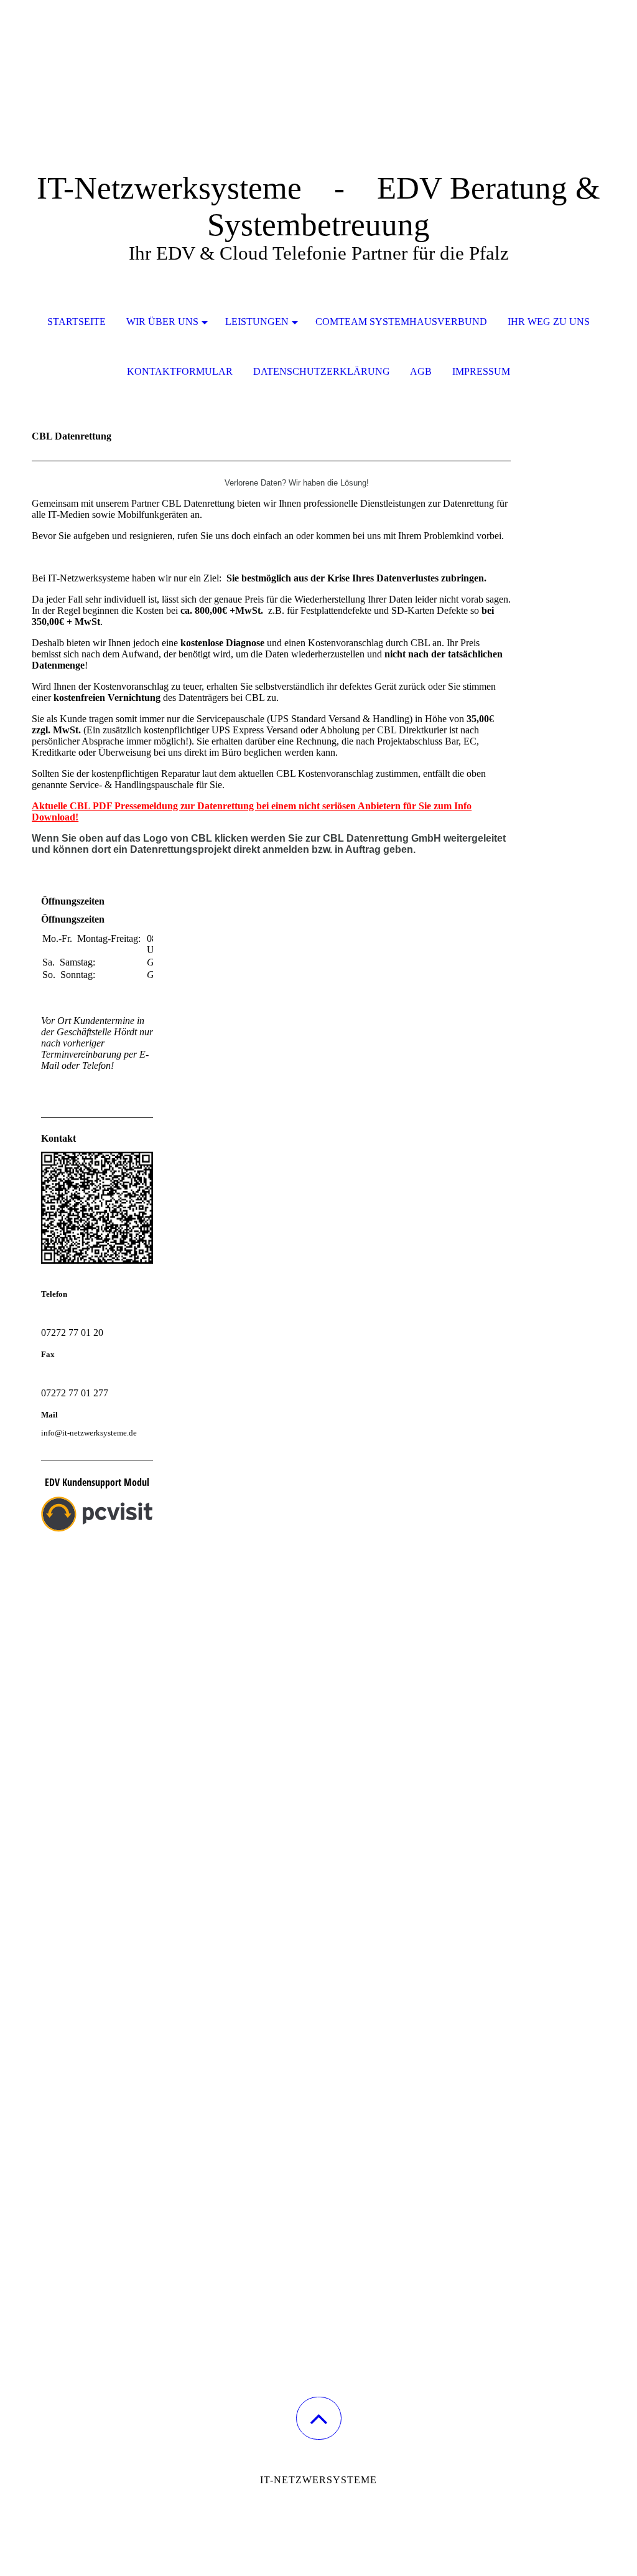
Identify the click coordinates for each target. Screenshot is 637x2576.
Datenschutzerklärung (322, 371)
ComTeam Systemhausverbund (401, 322)
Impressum (481, 371)
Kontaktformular (180, 371)
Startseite (77, 322)
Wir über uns (162, 322)
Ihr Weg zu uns (549, 322)
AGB (421, 371)
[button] (319, 2418)
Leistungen (257, 322)
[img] (318, 62)
